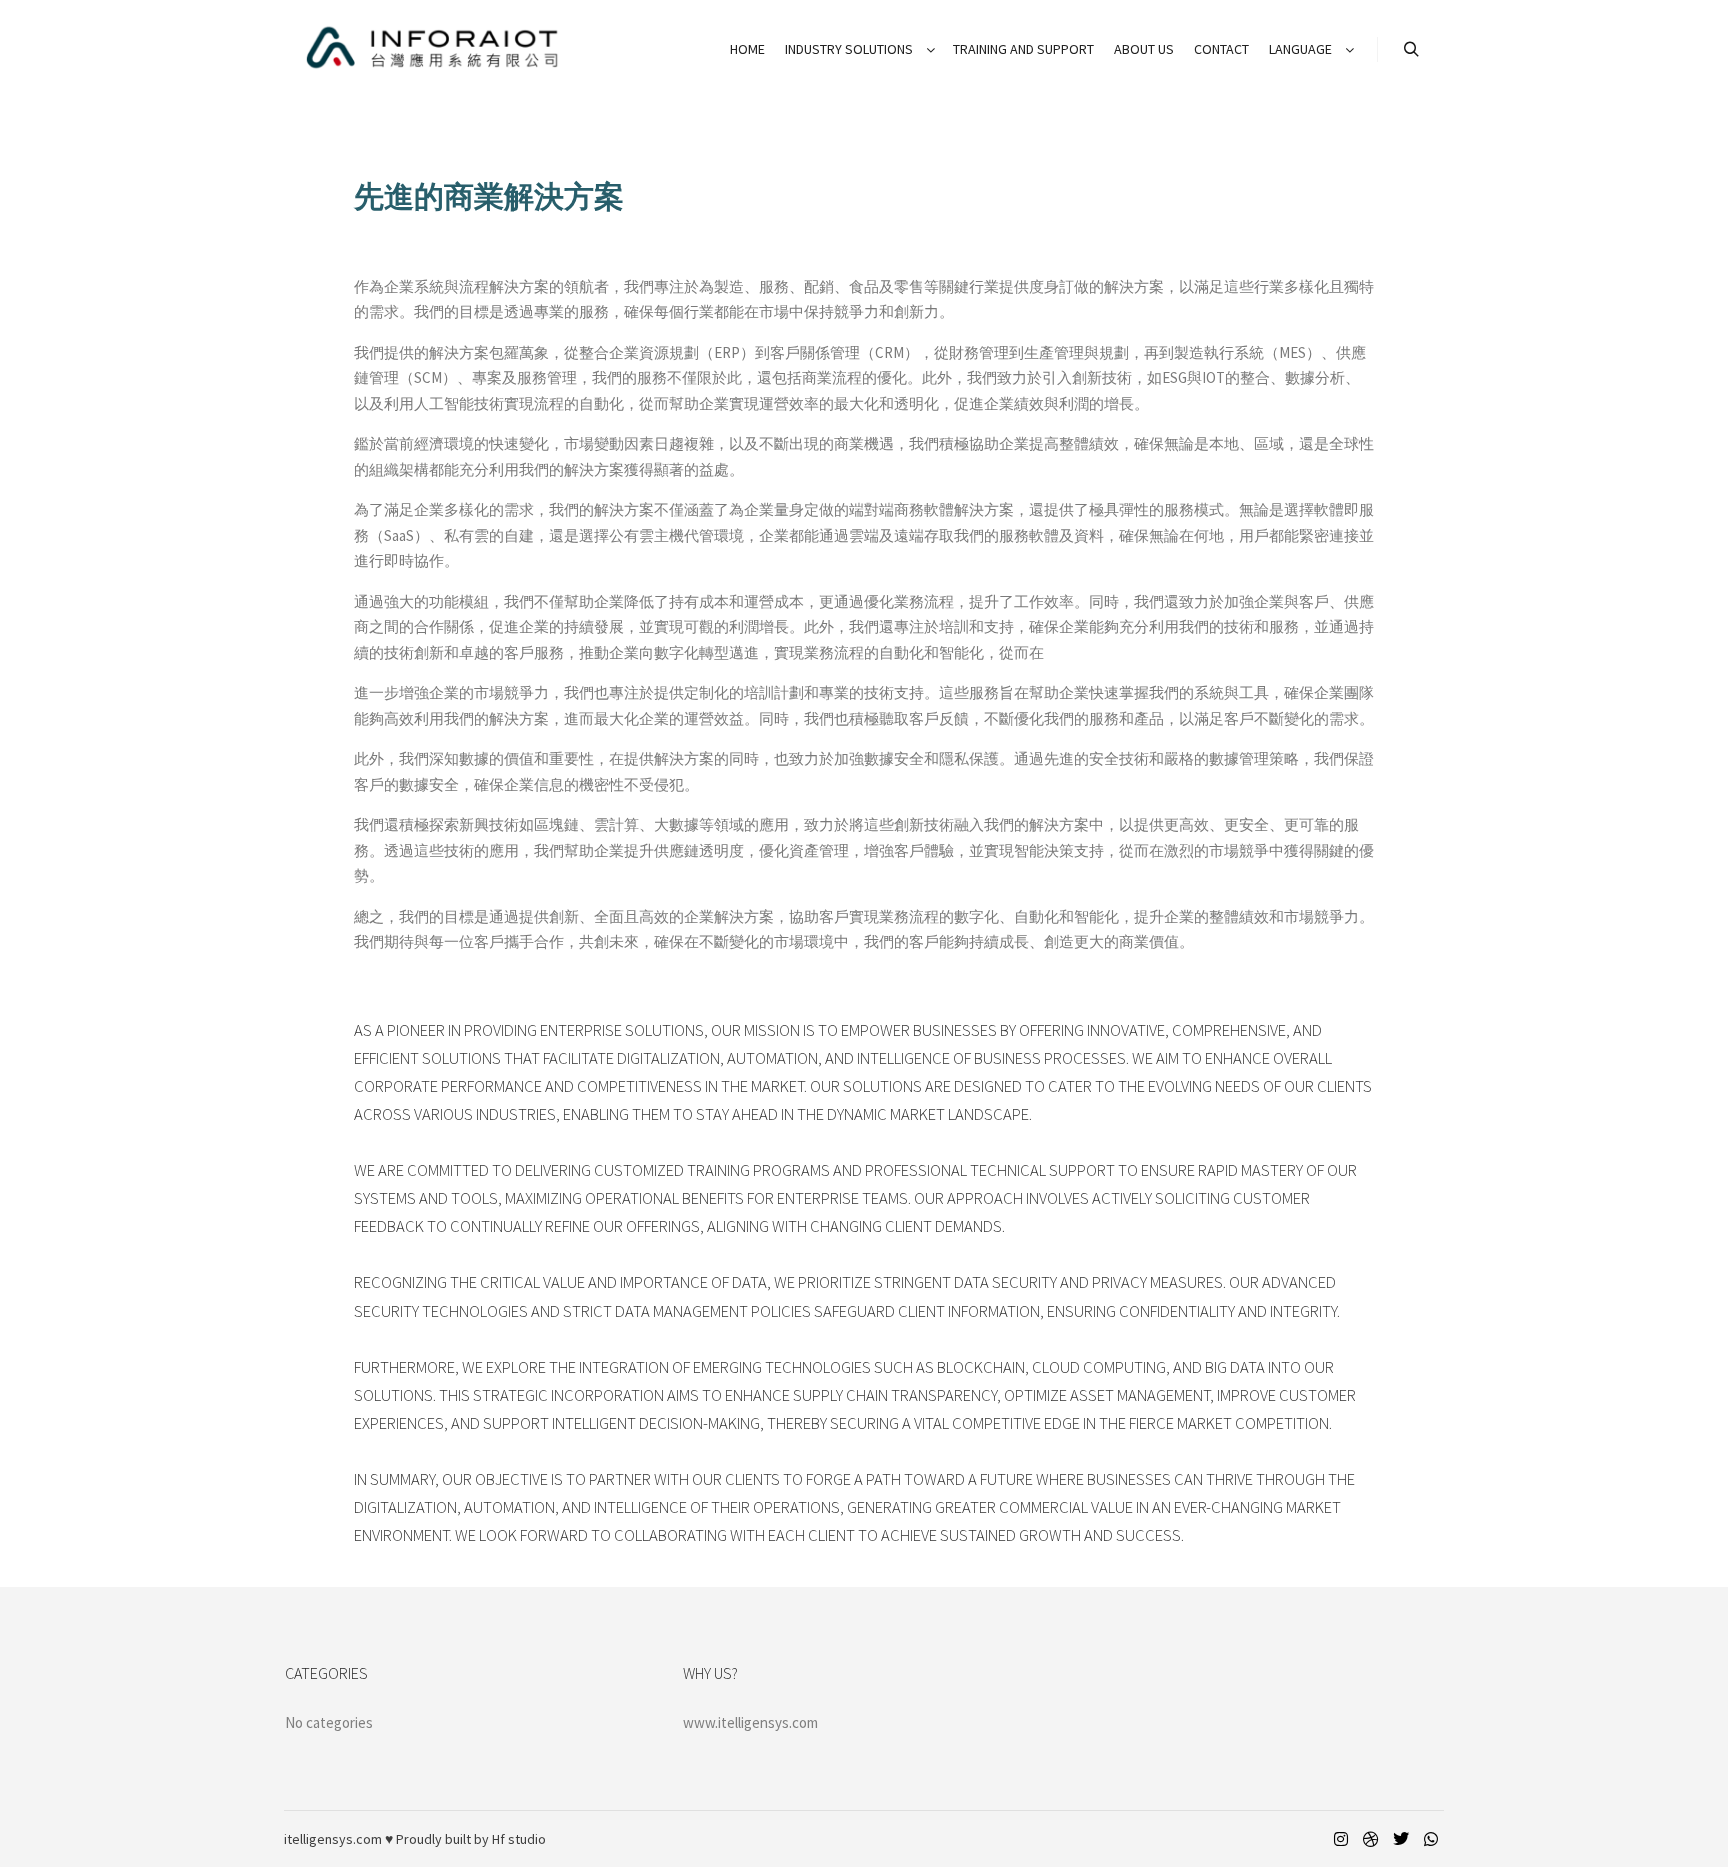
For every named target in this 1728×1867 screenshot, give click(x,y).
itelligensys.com (333, 1839)
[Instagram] (1341, 1839)
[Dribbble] (1371, 1839)
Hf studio (519, 1839)
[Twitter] (1401, 1839)
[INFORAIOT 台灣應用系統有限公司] (434, 49)
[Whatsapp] (1431, 1839)
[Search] (1411, 50)
